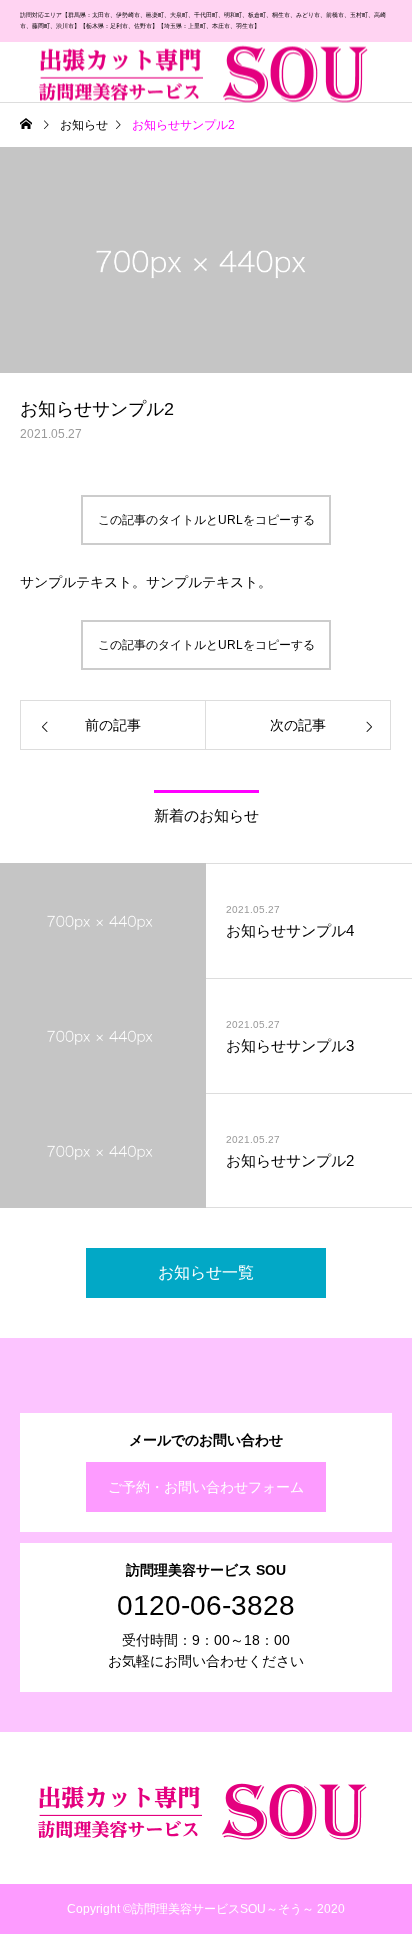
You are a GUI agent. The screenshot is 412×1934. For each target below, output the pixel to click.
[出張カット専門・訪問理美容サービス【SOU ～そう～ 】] (207, 71)
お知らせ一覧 (206, 1272)
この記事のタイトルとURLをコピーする (206, 520)
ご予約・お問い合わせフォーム (206, 1487)
